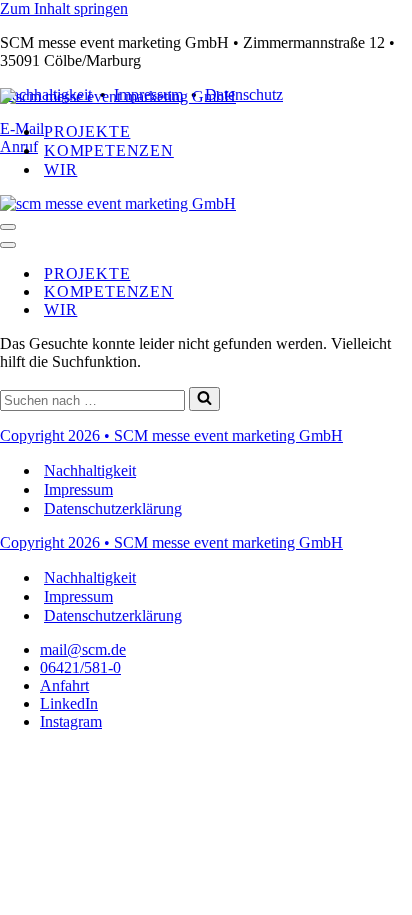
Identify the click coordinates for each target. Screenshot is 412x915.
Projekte (87, 131)
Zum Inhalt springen (64, 8)
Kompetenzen (109, 150)
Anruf (19, 146)
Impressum (78, 489)
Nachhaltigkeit (90, 470)
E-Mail (22, 128)
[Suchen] (204, 399)
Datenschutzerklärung (113, 508)
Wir (60, 169)
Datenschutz (244, 94)
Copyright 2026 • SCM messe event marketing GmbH (171, 435)
